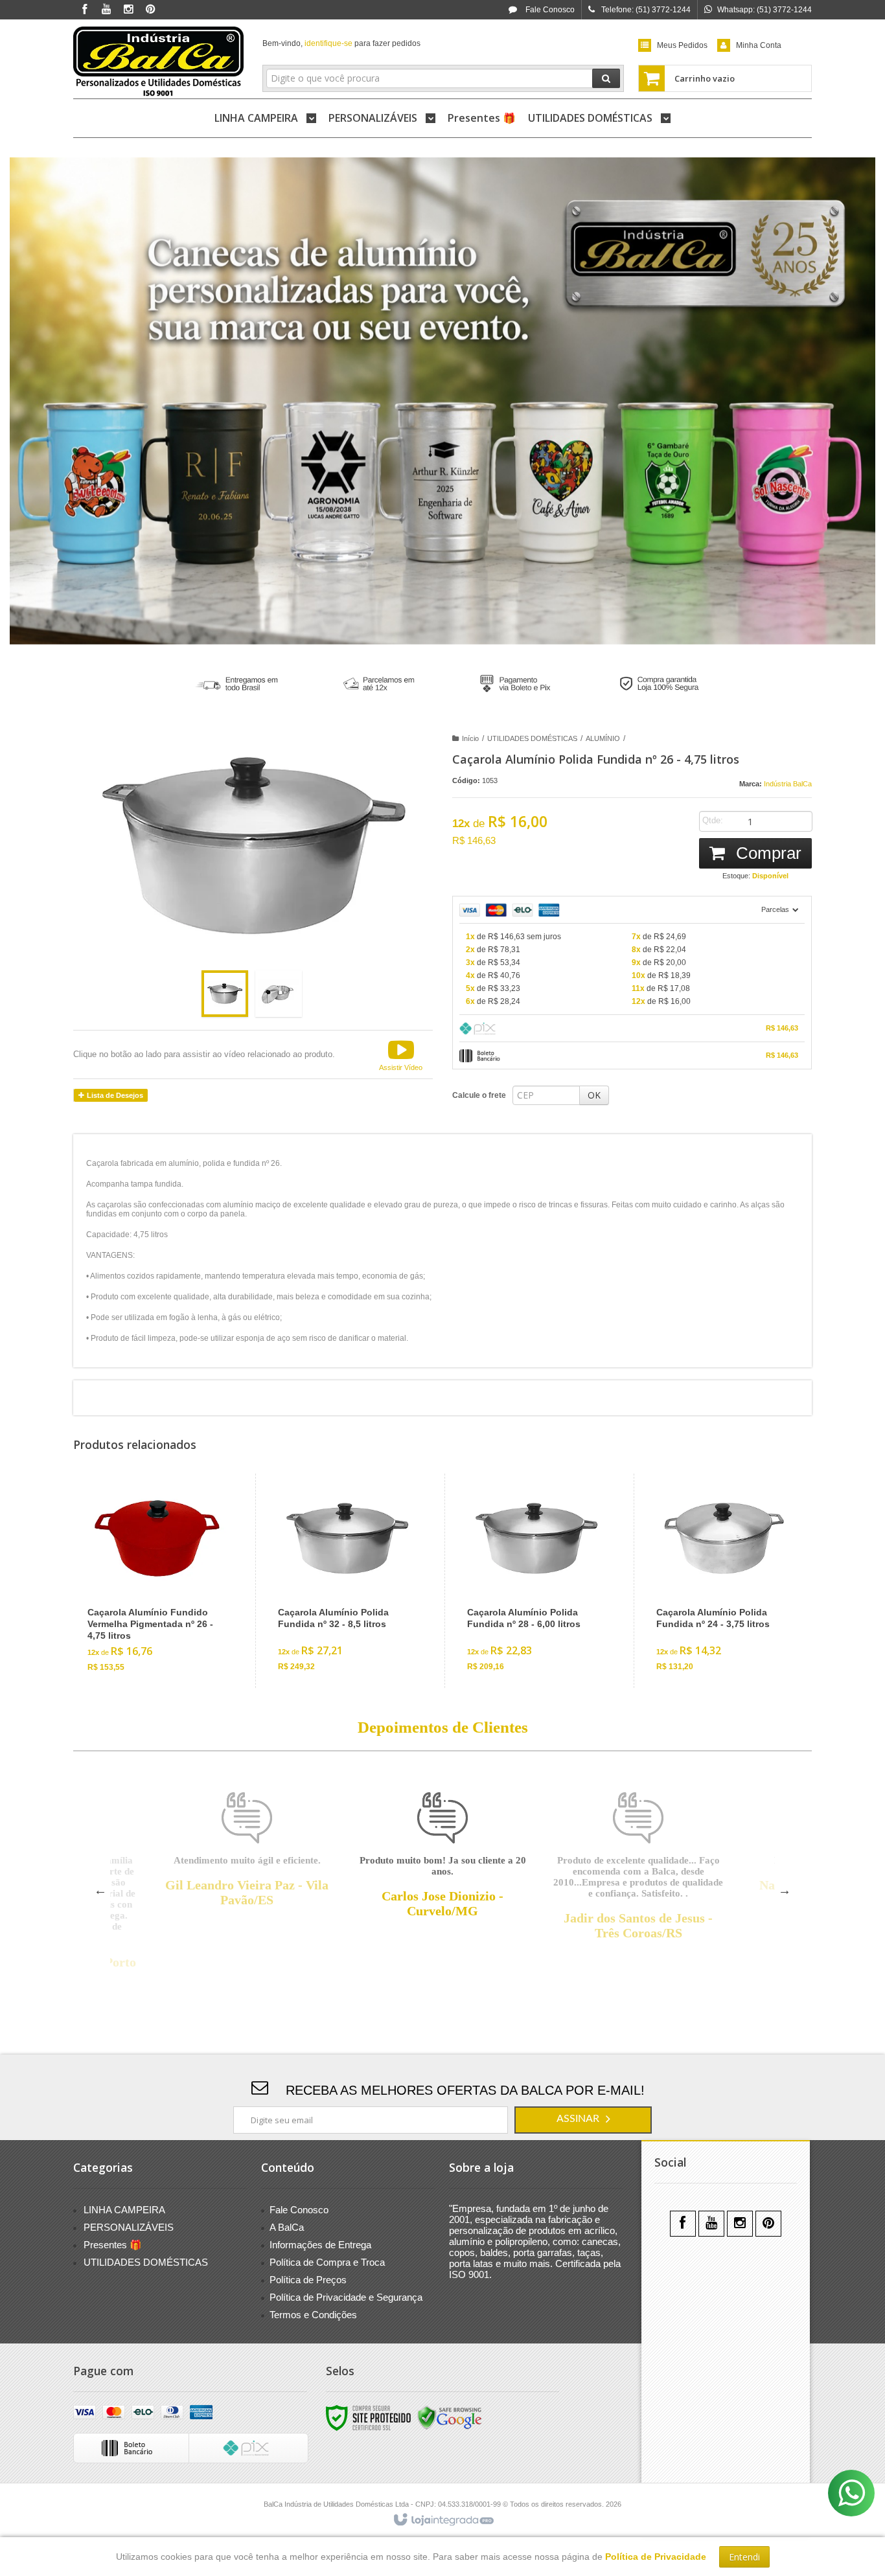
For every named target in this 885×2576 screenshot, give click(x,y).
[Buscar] (606, 78)
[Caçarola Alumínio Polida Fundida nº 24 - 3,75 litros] (725, 1581)
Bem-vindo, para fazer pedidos (341, 43)
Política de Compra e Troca (327, 2262)
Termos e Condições (313, 2315)
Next (785, 1890)
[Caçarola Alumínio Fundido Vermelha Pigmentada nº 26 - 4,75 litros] (157, 1581)
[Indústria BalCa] (158, 62)
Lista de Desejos (114, 1095)
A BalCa (287, 2227)
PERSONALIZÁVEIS (129, 2227)
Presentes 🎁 (113, 2245)
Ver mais (165, 1629)
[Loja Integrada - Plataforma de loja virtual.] (443, 2520)
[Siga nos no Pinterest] (150, 10)
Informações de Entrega (320, 2245)
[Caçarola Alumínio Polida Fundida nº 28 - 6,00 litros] (536, 1581)
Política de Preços (308, 2280)
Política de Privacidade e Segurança (346, 2297)
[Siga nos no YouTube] (711, 2224)
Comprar (766, 853)
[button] (401, 1054)
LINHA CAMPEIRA (124, 2210)
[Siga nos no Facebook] (84, 10)
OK (594, 1095)
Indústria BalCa (788, 784)
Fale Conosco (549, 10)
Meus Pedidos (682, 45)
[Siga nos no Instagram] (128, 10)
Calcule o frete (479, 1095)
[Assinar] (583, 2120)
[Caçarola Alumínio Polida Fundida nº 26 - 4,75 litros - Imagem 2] (279, 994)
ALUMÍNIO (603, 738)
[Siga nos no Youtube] (106, 10)
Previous (100, 1890)
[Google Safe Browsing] (450, 2417)
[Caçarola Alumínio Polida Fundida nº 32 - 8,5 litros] (347, 1581)
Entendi (744, 2557)
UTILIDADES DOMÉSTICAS (532, 738)
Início (470, 738)
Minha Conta (759, 45)
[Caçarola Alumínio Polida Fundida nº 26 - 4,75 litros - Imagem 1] (225, 994)
